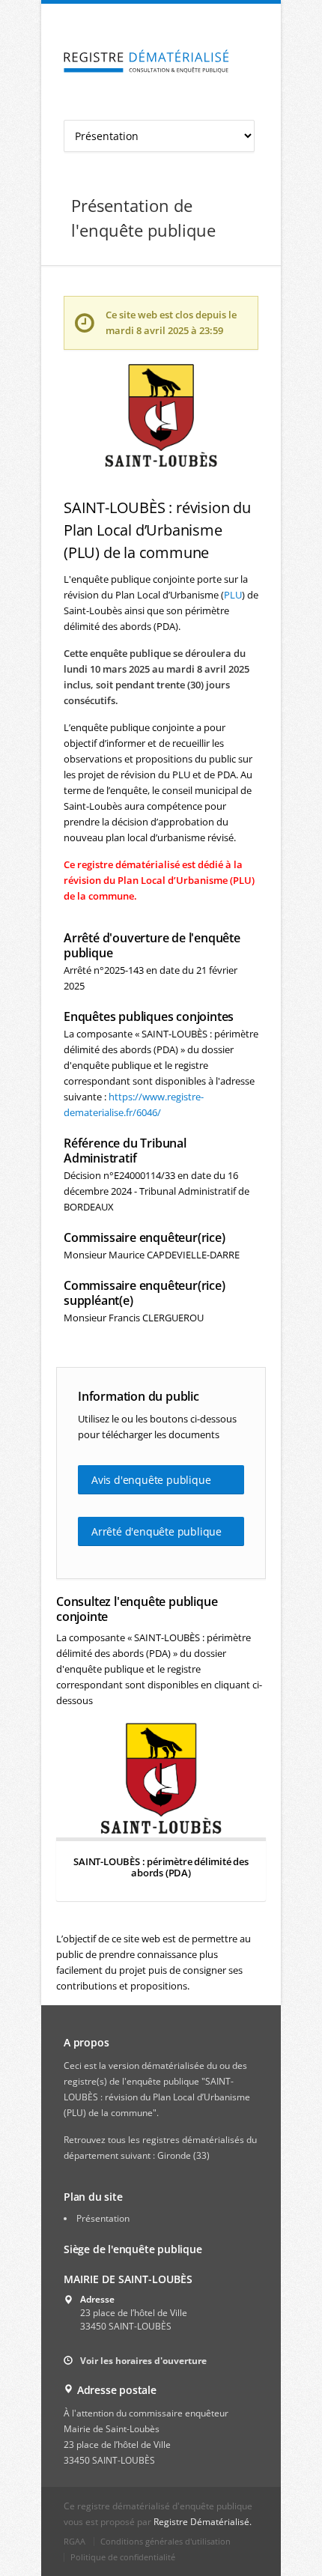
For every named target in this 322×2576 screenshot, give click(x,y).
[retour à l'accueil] (146, 62)
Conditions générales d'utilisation (165, 2541)
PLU (233, 595)
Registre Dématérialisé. (203, 2522)
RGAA (75, 2541)
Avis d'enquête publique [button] (151, 1480)
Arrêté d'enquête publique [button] (157, 1531)
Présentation (103, 2218)
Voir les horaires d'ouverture (143, 2361)
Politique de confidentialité (123, 2557)
